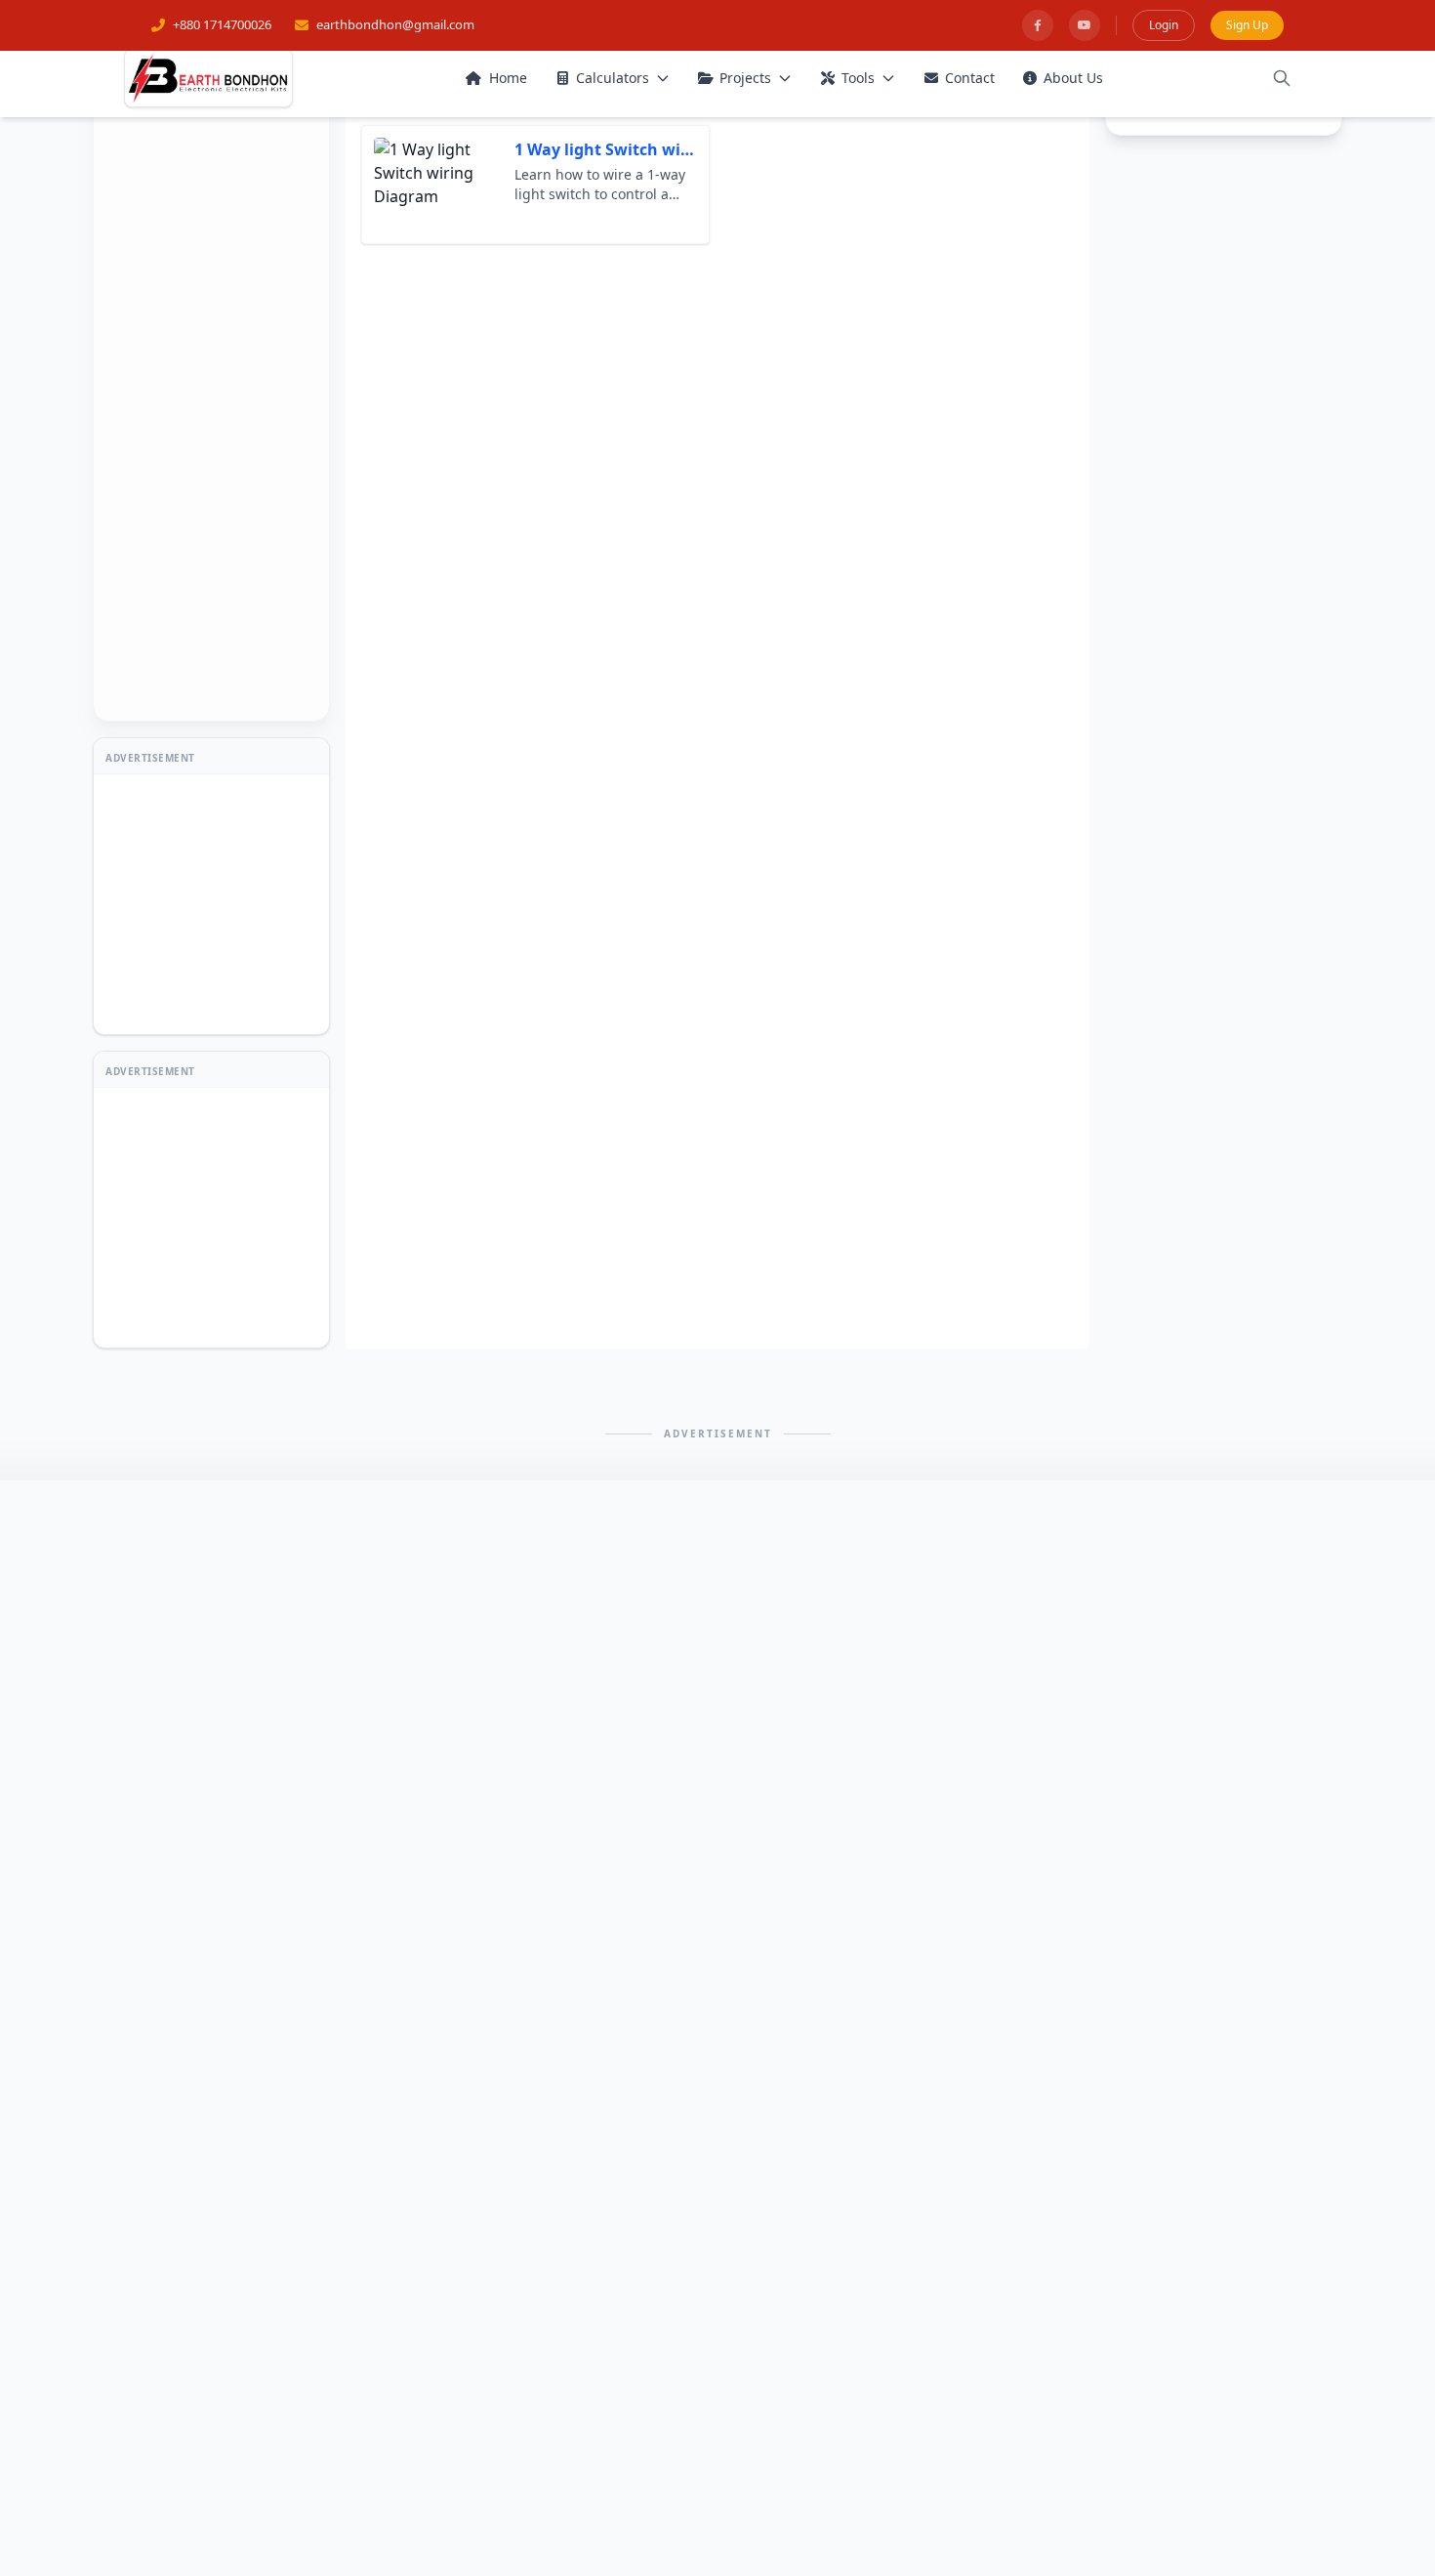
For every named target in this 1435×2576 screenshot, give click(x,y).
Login (1164, 25)
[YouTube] (1085, 25)
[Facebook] (1038, 25)
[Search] (1282, 78)
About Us (1073, 78)
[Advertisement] (212, 412)
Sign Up (1247, 25)
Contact (970, 78)
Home (508, 78)
